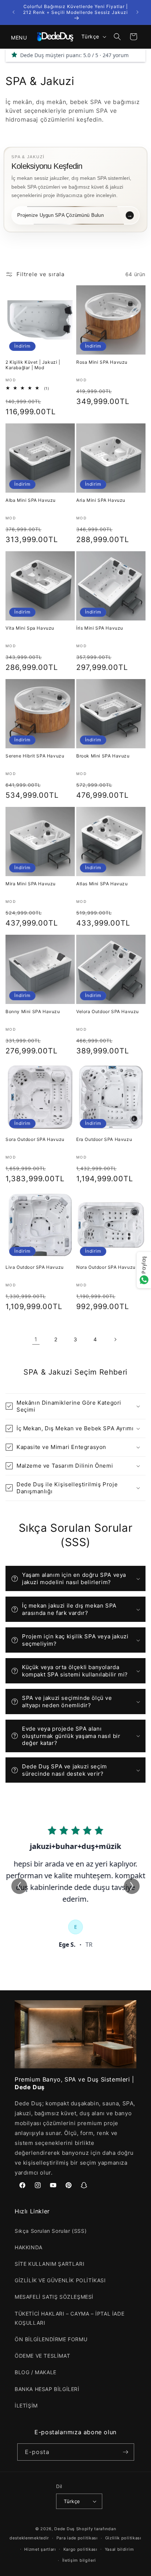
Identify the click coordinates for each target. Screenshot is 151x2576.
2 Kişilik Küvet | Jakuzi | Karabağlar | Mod (33, 365)
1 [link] (36, 1339)
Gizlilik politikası (123, 2538)
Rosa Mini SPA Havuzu (102, 362)
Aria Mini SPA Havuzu (101, 500)
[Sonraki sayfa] (115, 1339)
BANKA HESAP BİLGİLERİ (47, 2389)
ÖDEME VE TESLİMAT (42, 2356)
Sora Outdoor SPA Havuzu (35, 1139)
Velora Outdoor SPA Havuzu (108, 1011)
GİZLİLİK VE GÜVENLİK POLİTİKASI (60, 2280)
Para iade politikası (77, 2538)
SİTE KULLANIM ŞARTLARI (49, 2264)
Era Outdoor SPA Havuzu (104, 1139)
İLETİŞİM (26, 2405)
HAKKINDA (29, 2247)
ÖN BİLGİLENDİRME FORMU (51, 2339)
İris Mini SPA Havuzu (100, 628)
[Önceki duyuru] (14, 12)
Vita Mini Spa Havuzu (30, 628)
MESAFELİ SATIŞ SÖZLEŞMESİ (54, 2297)
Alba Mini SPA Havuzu (31, 500)
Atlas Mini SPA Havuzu (102, 884)
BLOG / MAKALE (36, 2372)
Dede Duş (65, 2529)
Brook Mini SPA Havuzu (103, 756)
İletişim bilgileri (79, 2560)
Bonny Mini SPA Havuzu (33, 1011)
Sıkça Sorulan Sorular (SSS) (51, 2231)
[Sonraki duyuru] (137, 12)
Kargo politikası (80, 2549)
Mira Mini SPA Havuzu (31, 884)
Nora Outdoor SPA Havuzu (106, 1267)
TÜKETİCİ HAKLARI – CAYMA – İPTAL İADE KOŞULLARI (69, 2318)
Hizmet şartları (40, 2549)
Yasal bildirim (119, 2549)
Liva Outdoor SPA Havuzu (35, 1267)
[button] (15, 37)
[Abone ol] (126, 2452)
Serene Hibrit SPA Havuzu (35, 756)
